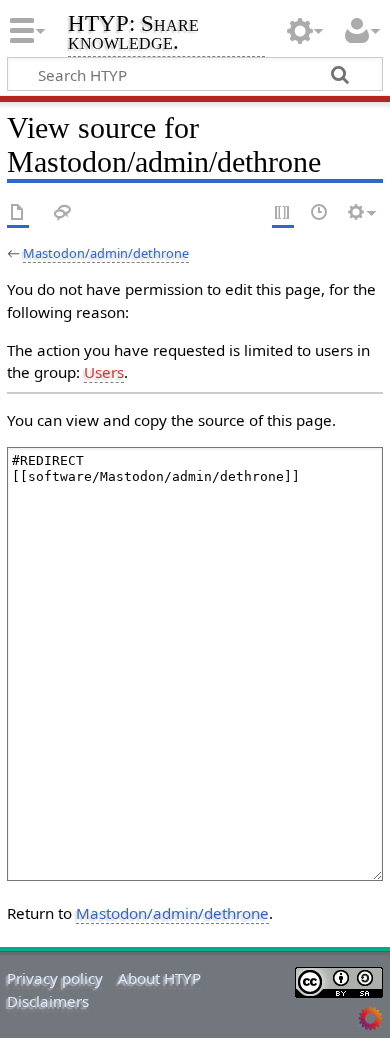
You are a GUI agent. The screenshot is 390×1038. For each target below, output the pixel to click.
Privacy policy (55, 978)
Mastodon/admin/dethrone (106, 253)
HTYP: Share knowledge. (133, 34)
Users (104, 372)
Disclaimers (48, 1001)
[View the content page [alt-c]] (18, 213)
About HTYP (159, 978)
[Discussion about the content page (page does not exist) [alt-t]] (63, 213)
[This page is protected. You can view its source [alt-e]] (283, 213)
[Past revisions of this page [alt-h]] (320, 213)
